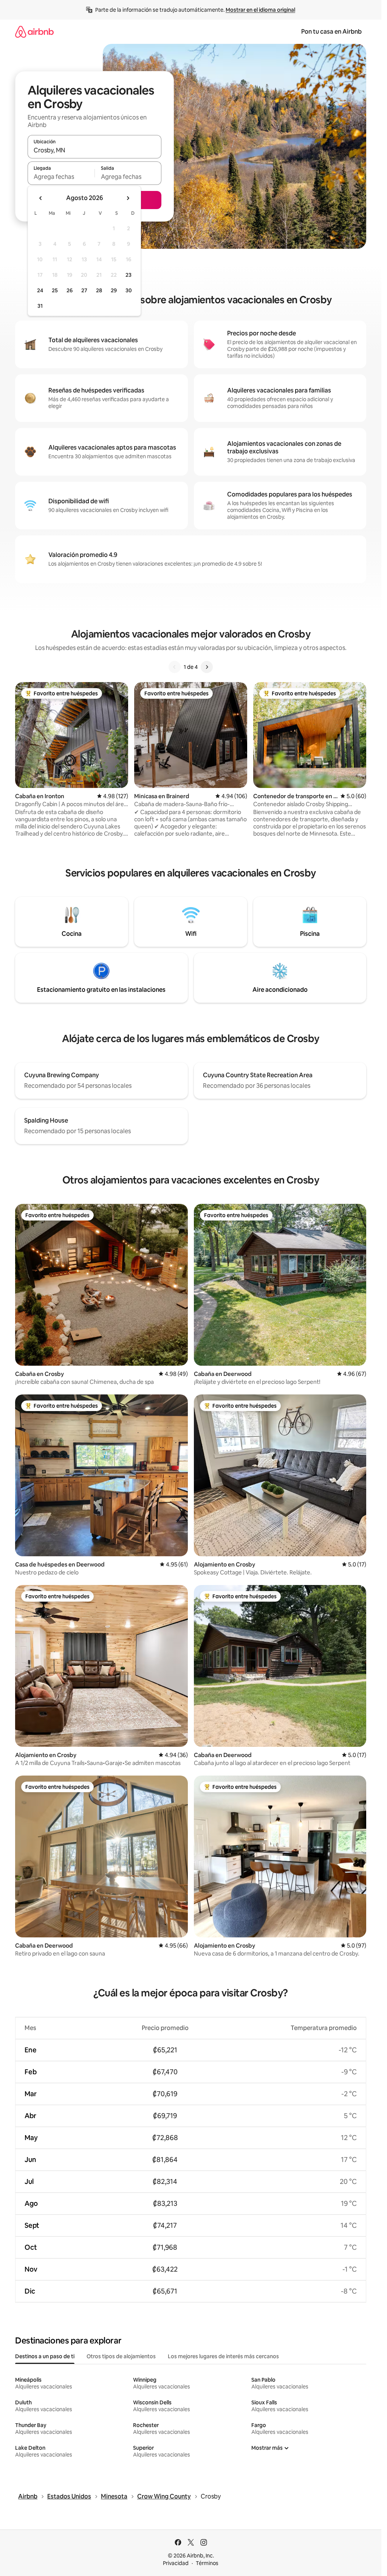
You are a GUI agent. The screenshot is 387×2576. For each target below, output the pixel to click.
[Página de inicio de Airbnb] (34, 32)
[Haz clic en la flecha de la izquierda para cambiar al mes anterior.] (41, 198)
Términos (207, 2563)
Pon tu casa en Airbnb (331, 32)
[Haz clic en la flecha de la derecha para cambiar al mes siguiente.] (128, 198)
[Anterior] (175, 667)
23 (128, 275)
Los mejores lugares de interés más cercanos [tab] (223, 2356)
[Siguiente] (207, 667)
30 (129, 290)
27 (84, 290)
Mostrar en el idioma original (260, 10)
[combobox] (94, 150)
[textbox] (61, 177)
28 (99, 290)
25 (55, 290)
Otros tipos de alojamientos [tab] (121, 2356)
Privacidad (176, 2563)
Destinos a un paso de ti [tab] (45, 2356)
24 (40, 290)
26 (70, 290)
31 (40, 306)
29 (114, 290)
